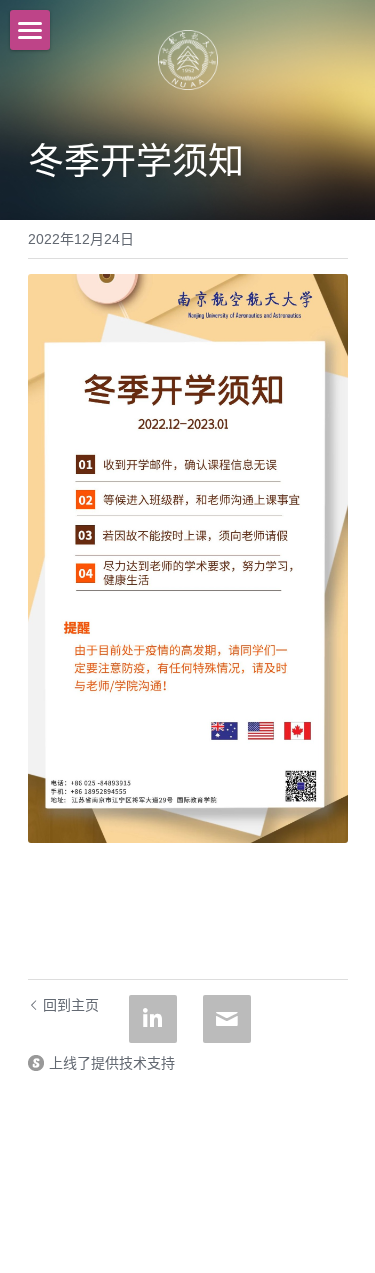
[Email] (227, 1019)
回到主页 (71, 1005)
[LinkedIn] (153, 1019)
